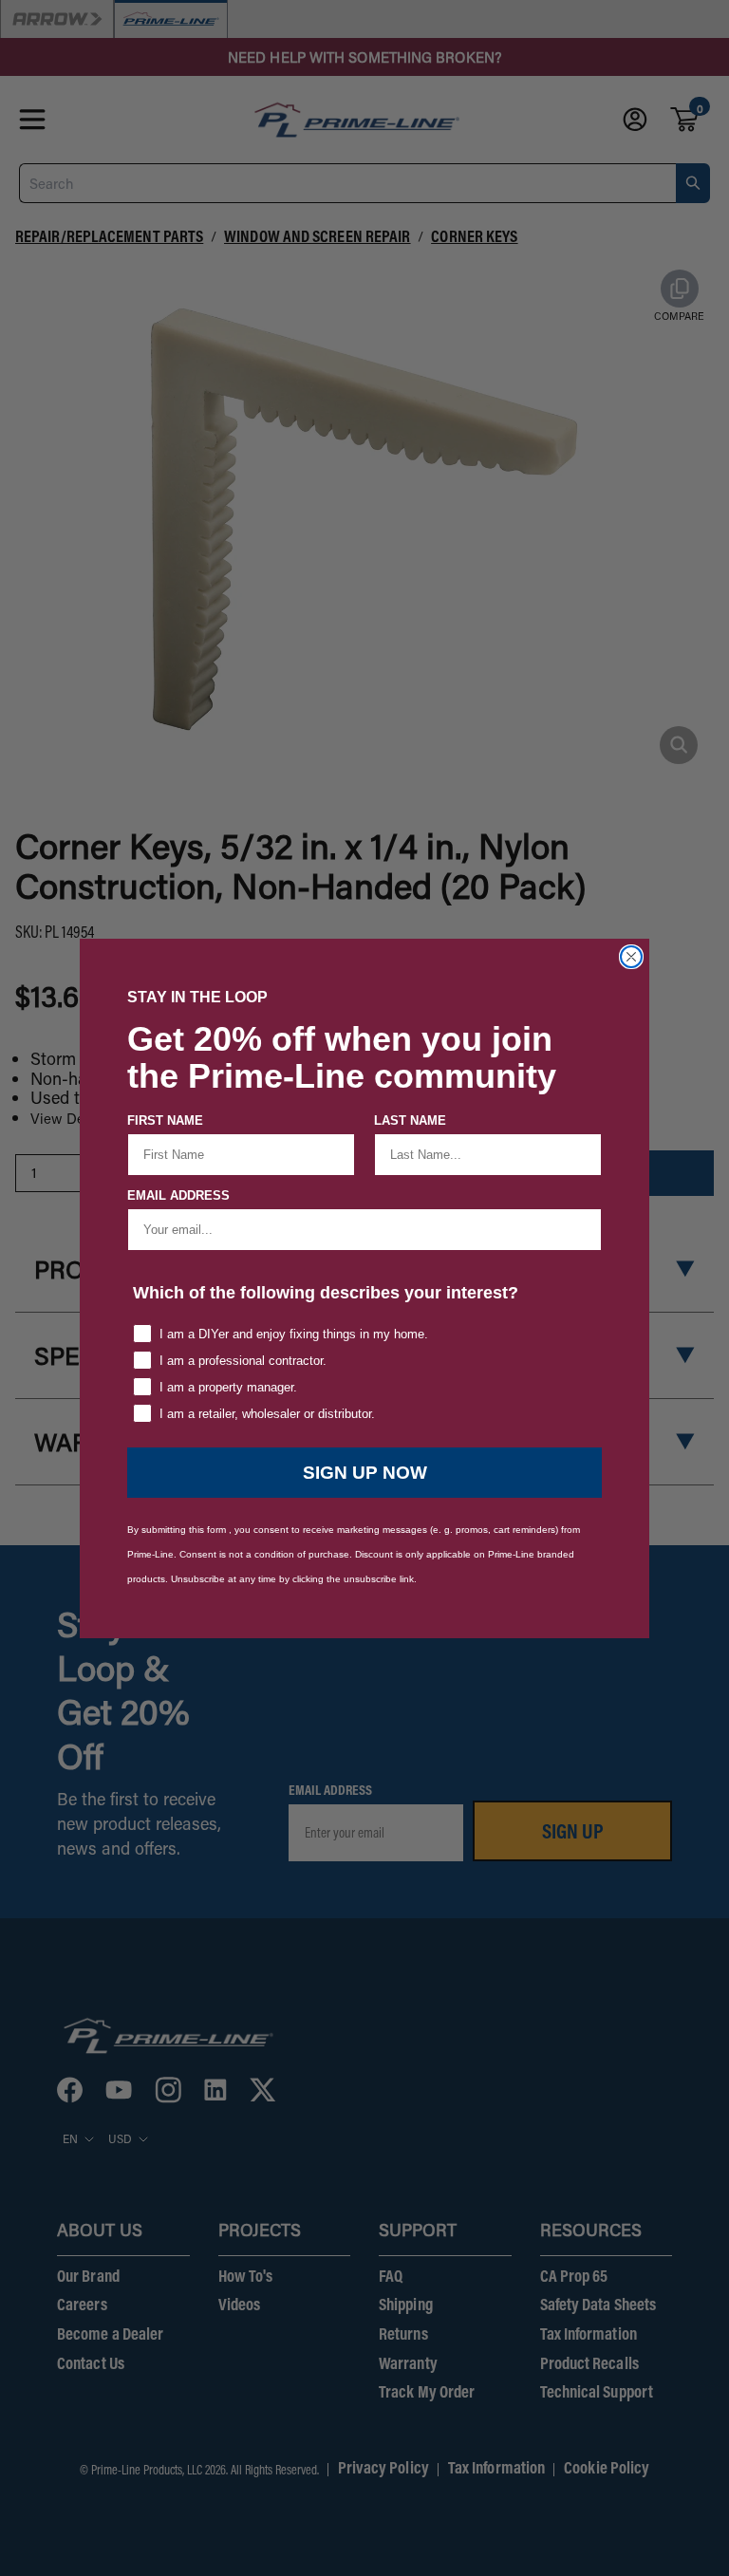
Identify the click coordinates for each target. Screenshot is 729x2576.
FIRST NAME (165, 1120)
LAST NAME (410, 1120)
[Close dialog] (631, 957)
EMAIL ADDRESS (178, 1195)
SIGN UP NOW (365, 1473)
